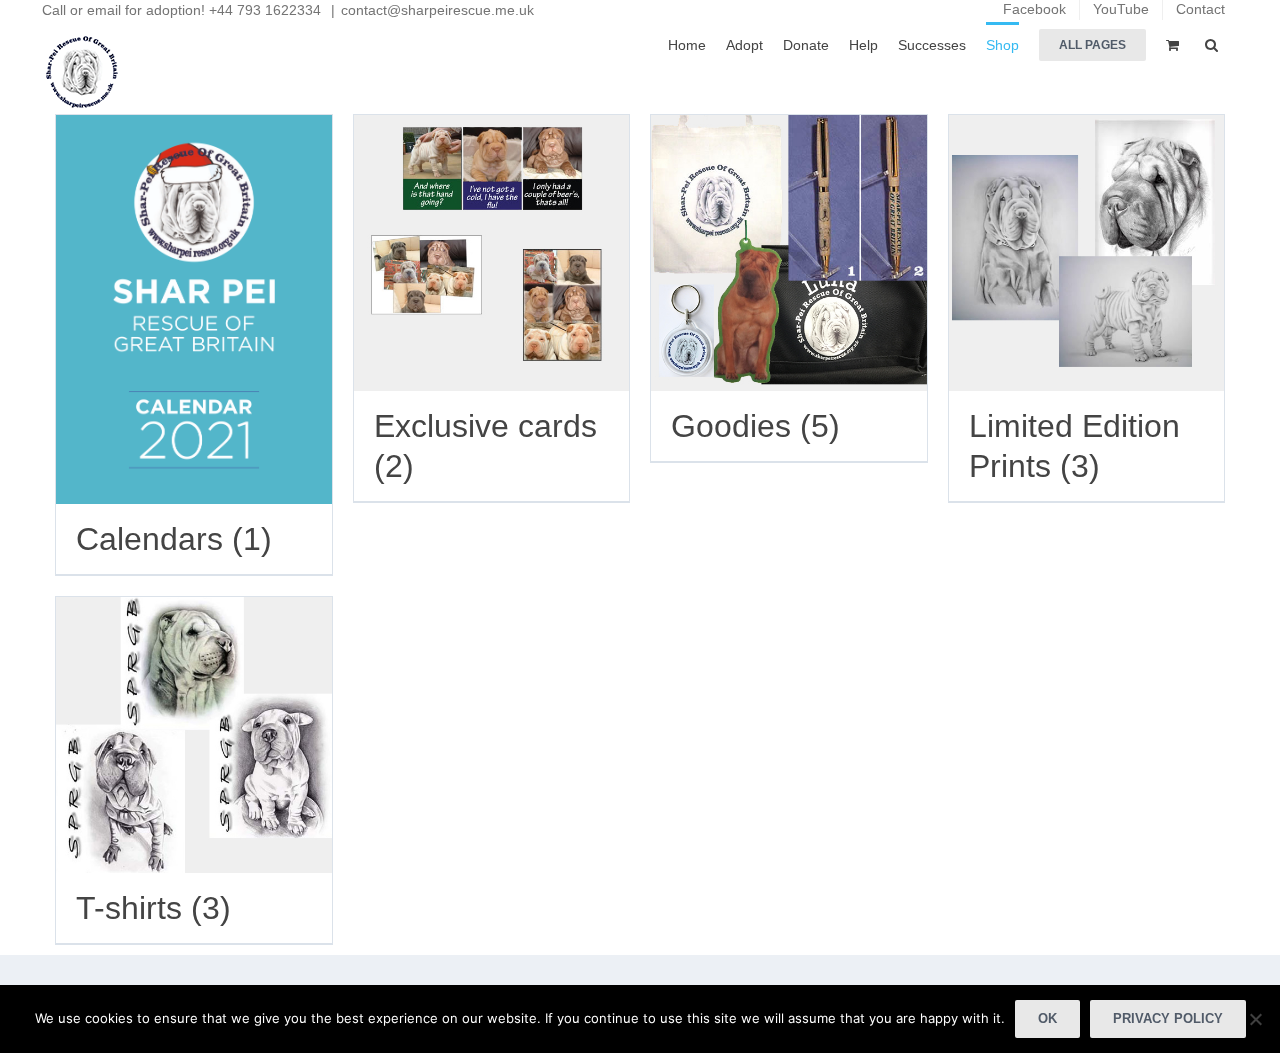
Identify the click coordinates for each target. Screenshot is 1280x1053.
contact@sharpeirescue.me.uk (437, 10)
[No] (1255, 1019)
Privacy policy (1168, 1018)
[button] (1211, 43)
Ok (1047, 1018)
